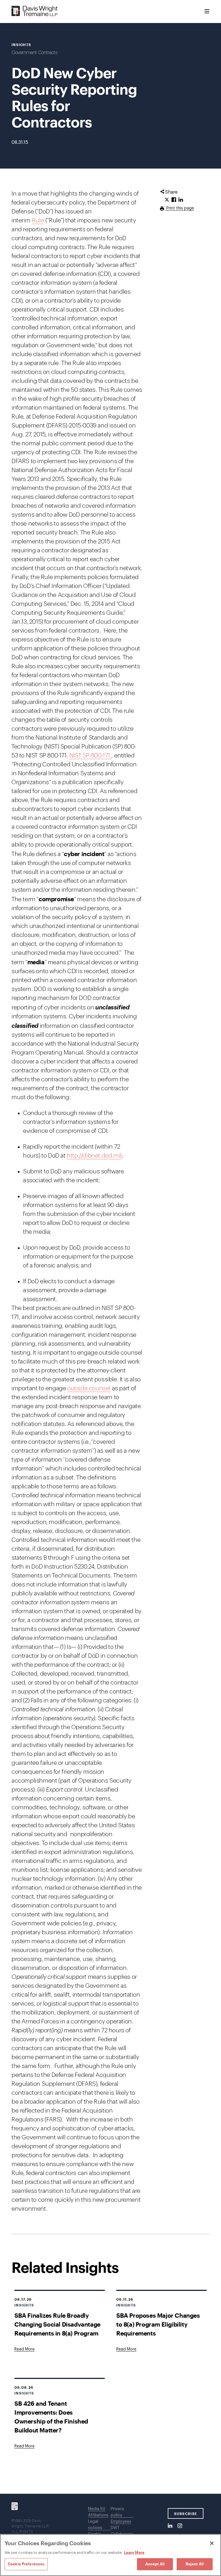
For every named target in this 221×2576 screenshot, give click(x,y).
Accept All (155, 2564)
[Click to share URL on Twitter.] (167, 200)
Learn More (134, 2552)
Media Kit (97, 2509)
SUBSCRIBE (186, 2514)
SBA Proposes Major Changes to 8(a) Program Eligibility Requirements (158, 2324)
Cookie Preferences (26, 2564)
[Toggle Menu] (207, 12)
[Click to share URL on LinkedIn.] (181, 200)
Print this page (180, 208)
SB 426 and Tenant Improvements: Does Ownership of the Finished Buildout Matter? (51, 2417)
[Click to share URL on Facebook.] (174, 200)
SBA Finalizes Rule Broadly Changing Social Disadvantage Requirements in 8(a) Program (57, 2324)
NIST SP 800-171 (91, 756)
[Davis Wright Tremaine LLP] (35, 11)
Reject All (195, 2564)
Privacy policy (117, 2512)
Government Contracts (34, 53)
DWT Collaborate (122, 2531)
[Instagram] (180, 2526)
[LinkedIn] (170, 2526)
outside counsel (89, 1388)
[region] (110, 2555)
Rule (38, 220)
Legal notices (95, 2525)
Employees (121, 2522)
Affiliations (98, 2515)
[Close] (212, 2543)
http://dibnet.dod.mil (94, 1156)
